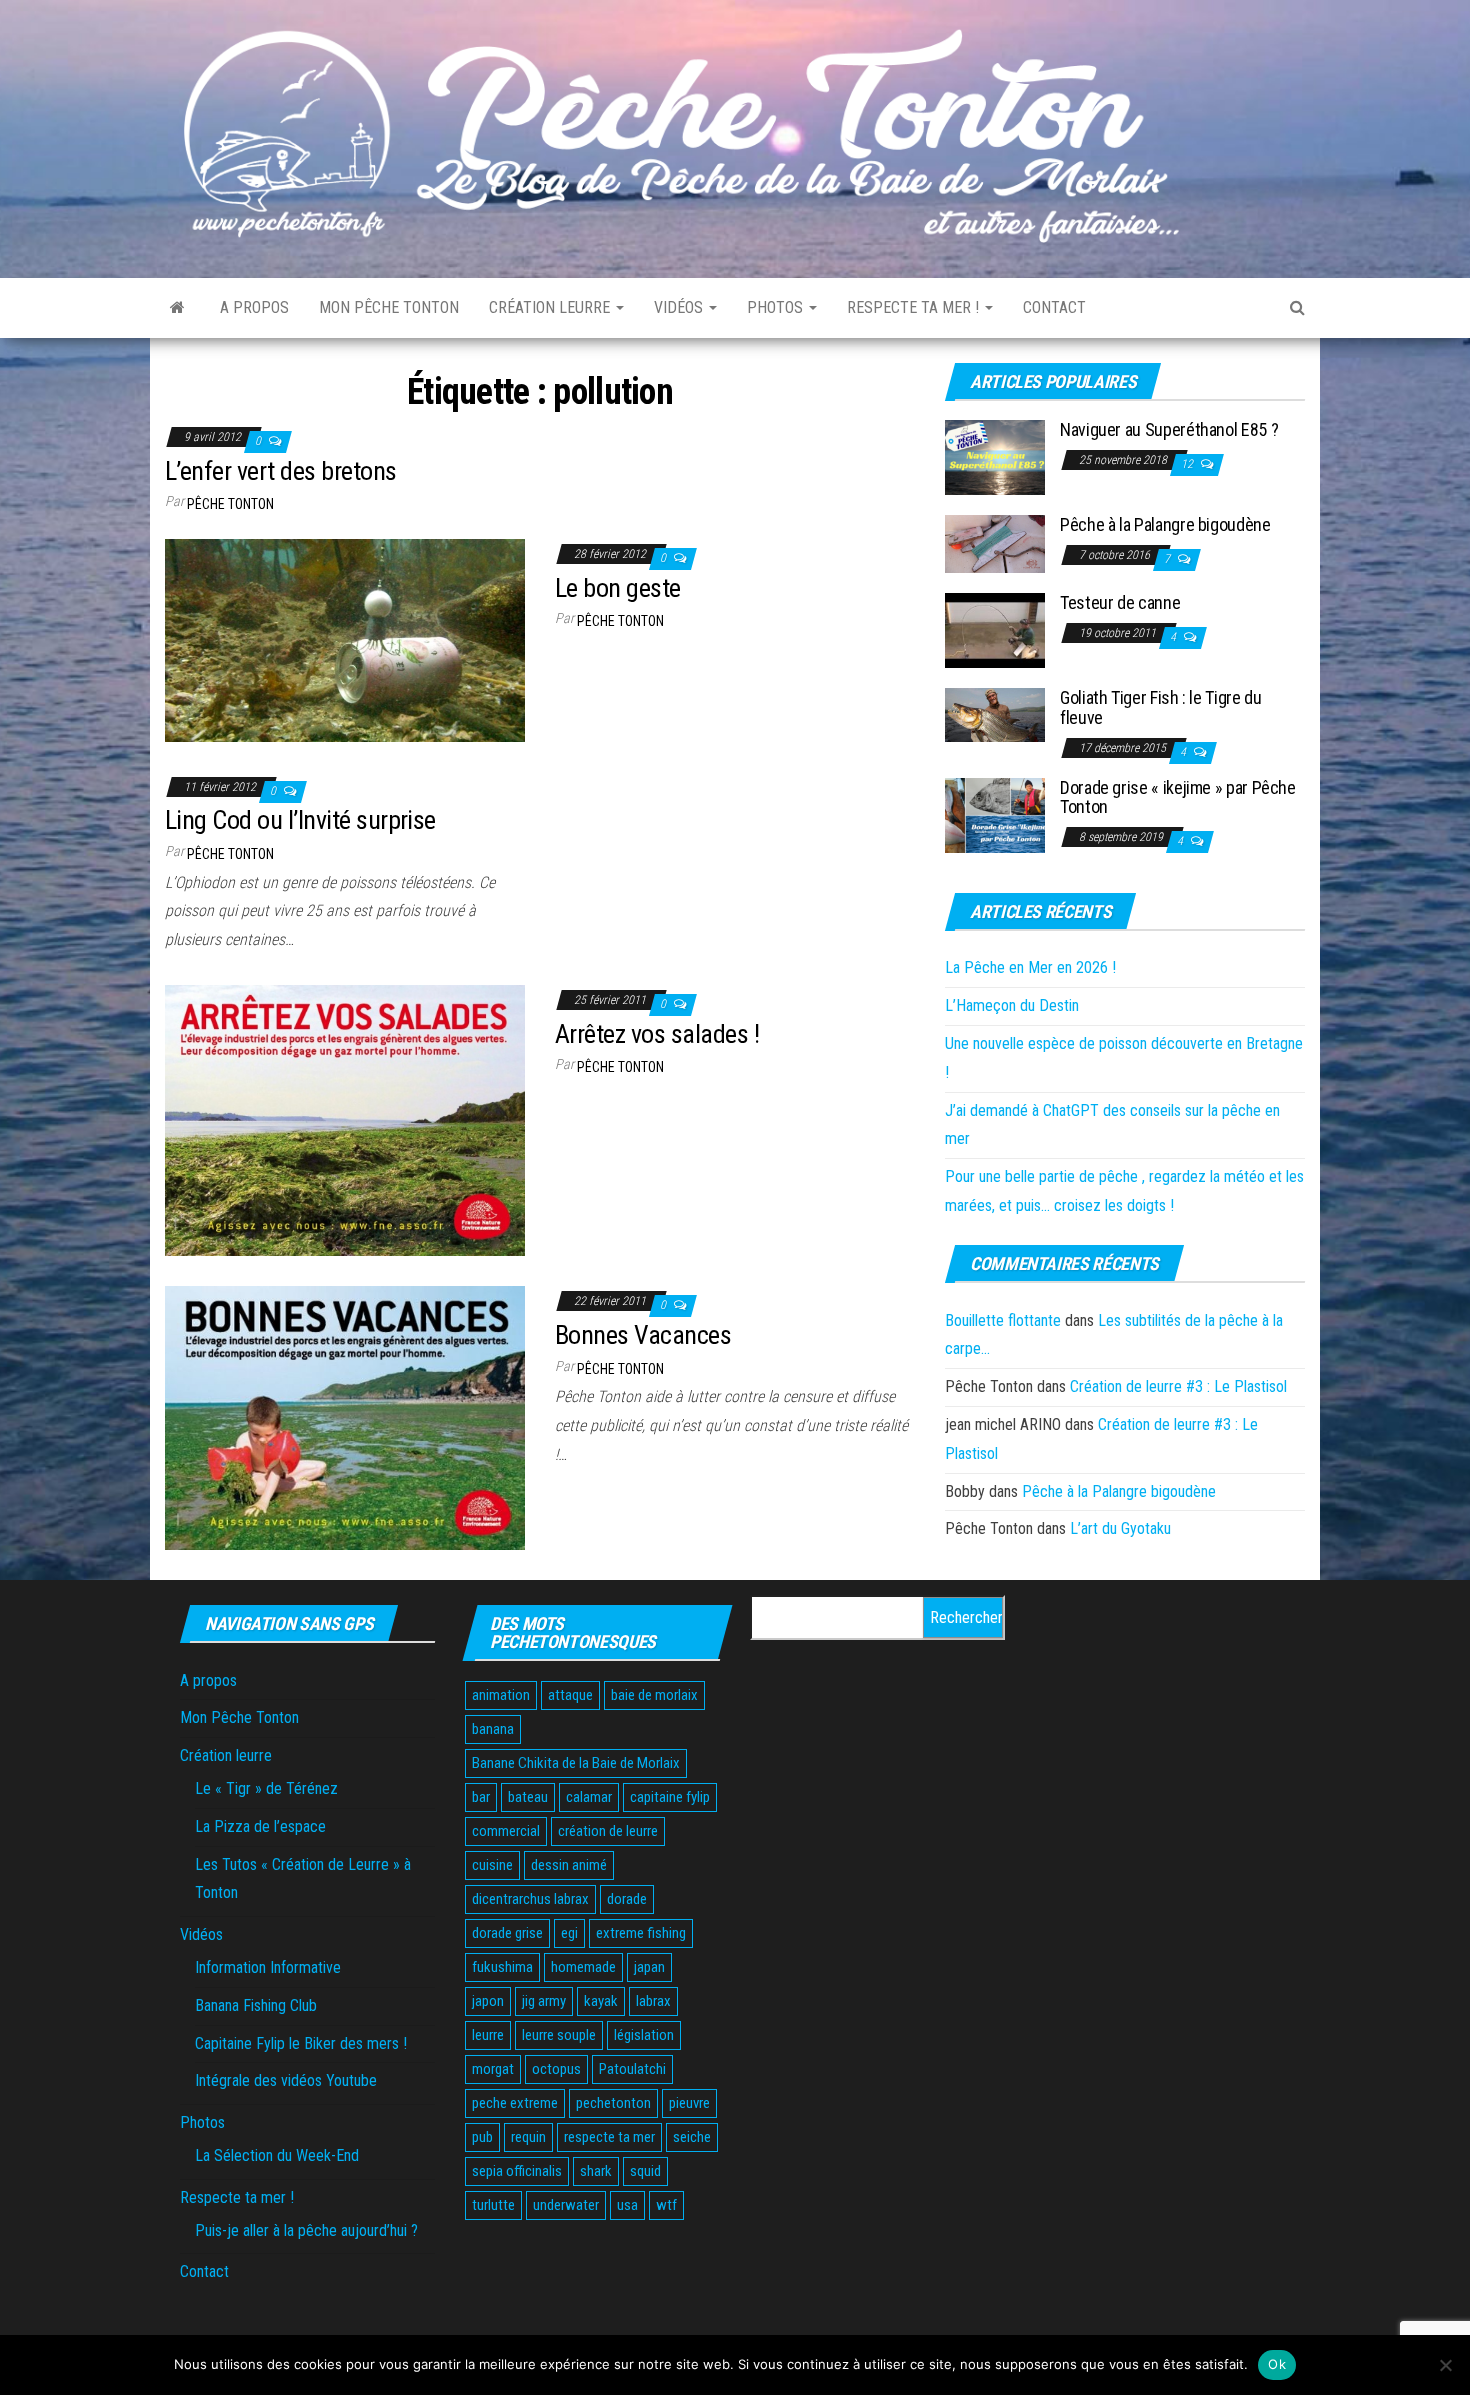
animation (501, 1695)
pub (482, 2137)
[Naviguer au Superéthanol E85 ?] (995, 456)
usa (627, 2205)
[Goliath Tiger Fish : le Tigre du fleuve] (995, 714)
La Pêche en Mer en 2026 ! (1030, 967)
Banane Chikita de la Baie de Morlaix (576, 1763)
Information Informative (268, 1967)
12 (1188, 464)
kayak (601, 2001)
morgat (493, 2069)
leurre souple (559, 2035)
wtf (666, 2205)
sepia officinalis (517, 2171)
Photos (777, 307)
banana (493, 1729)
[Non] (1445, 2365)
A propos (254, 307)
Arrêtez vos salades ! (657, 1034)
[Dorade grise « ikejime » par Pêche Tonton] (995, 813)
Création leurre (551, 307)
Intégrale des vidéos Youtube (286, 2080)
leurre (488, 2035)
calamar (589, 1797)
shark (596, 2171)
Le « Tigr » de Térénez (266, 1788)
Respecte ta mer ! (915, 307)
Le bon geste (618, 588)
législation (644, 2035)
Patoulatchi (632, 2069)
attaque (570, 1695)
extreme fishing (641, 1933)
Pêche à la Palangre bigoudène (1165, 524)
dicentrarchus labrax (530, 1899)
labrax (653, 2001)
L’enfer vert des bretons (281, 471)
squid (645, 2171)
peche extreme (515, 2103)
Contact (1054, 307)
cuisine (492, 1865)
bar (481, 1797)
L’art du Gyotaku (1120, 1528)
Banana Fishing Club (256, 2005)
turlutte (493, 2205)
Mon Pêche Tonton (389, 307)
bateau (528, 1797)
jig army (544, 2001)
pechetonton (613, 2103)
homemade (583, 1967)
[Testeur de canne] (995, 629)
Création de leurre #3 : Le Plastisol (1178, 1386)
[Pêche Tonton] (177, 308)
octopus (556, 2069)
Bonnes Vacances (643, 1335)
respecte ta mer (609, 2137)
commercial (506, 1831)
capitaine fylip (670, 1797)
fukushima (502, 1967)
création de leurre (608, 1831)
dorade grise (507, 1933)
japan (649, 1967)
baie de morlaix (654, 1695)
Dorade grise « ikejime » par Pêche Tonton (1178, 797)
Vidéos (680, 307)
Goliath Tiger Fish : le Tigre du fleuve (1160, 707)
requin (528, 2137)
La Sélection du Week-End (277, 2155)
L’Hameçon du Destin (1012, 1005)
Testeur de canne (1120, 602)
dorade (627, 1899)
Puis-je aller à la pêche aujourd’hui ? (306, 2230)
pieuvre (689, 2103)
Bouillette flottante (1003, 1320)
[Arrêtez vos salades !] (345, 1119)
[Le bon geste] (345, 639)
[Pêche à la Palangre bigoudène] (995, 543)
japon (488, 2001)
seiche (692, 2137)
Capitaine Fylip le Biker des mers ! (301, 2043)
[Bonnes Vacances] (345, 1416)
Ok (1277, 2364)
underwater (566, 2205)
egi (569, 1933)
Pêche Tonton (230, 504)
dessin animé (569, 1865)
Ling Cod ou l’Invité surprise (300, 820)
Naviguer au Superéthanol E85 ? (1169, 429)
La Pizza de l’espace (260, 1826)
